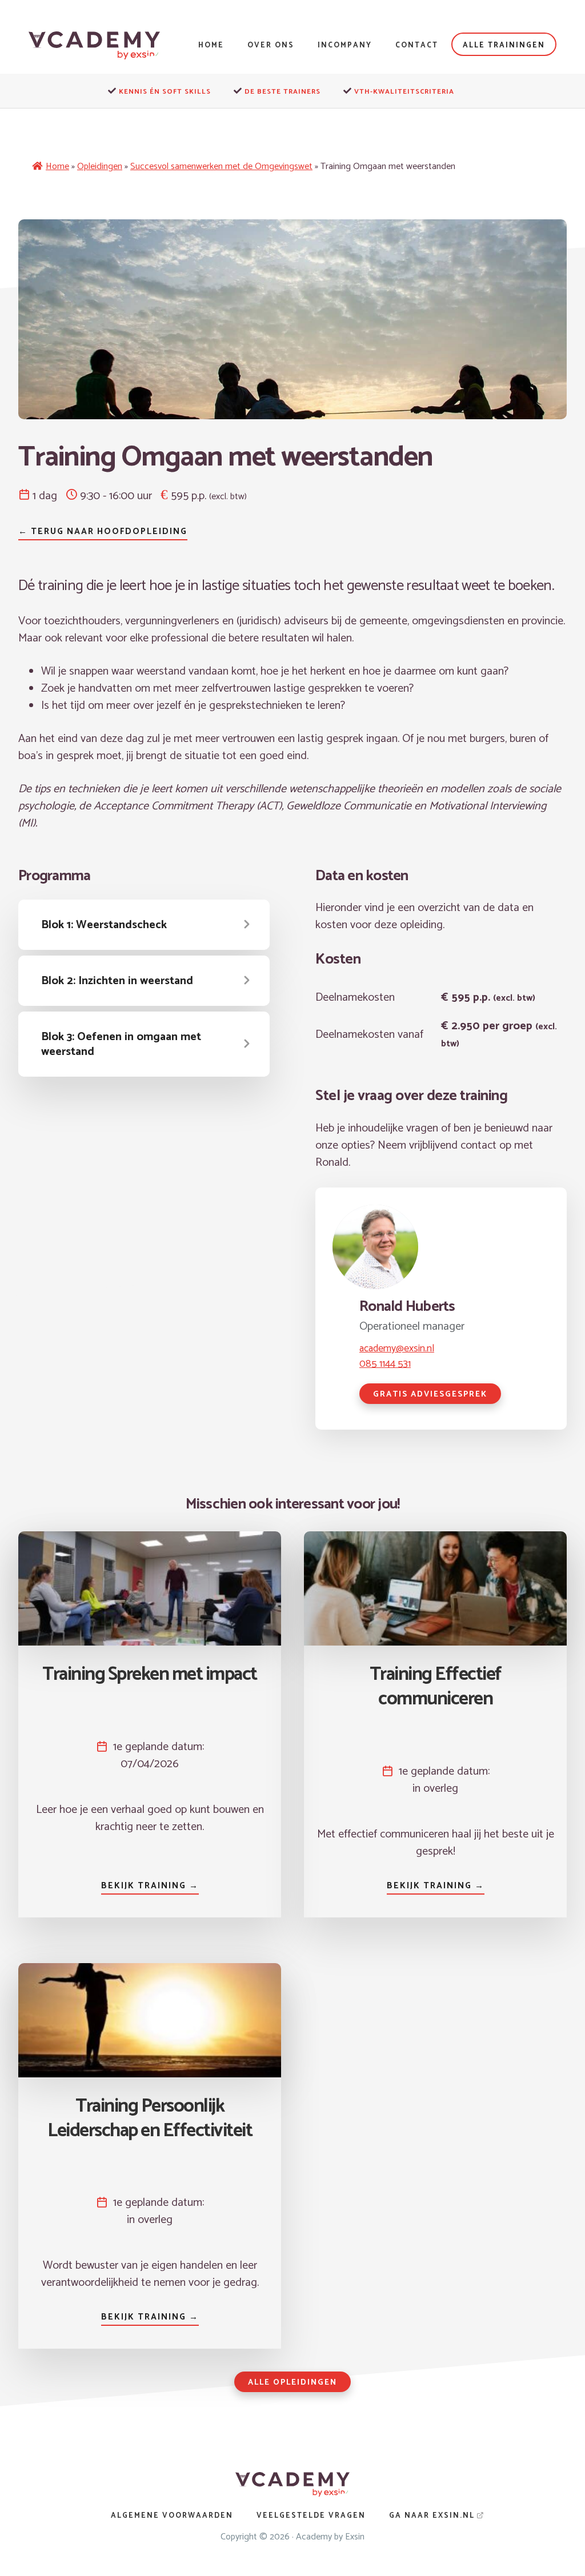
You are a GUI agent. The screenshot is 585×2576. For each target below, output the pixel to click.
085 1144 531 (385, 1364)
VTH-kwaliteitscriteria (404, 92)
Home (57, 166)
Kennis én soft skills (165, 92)
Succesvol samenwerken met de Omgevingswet (221, 166)
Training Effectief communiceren (436, 1687)
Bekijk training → (150, 1886)
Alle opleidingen (292, 2383)
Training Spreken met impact (150, 1675)
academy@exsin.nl (397, 1349)
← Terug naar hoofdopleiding (103, 531)
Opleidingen (100, 166)
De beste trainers (283, 92)
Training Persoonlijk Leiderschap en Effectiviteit (150, 2119)
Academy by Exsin (330, 2537)
